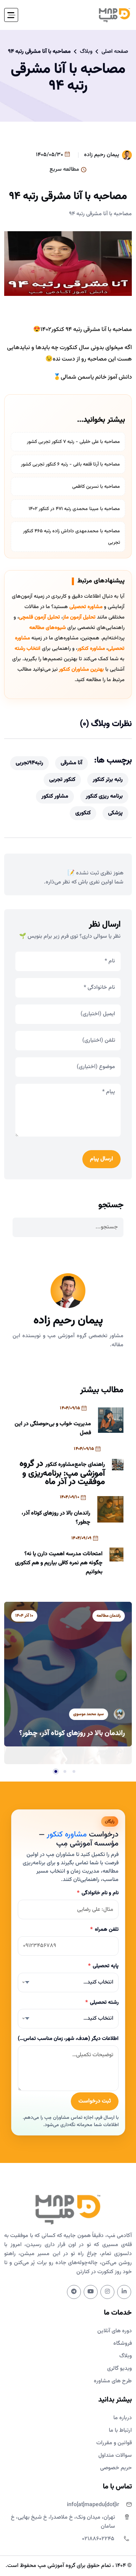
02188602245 (98, 2539)
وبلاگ (86, 52)
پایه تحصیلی (103, 1966)
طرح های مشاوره (113, 2381)
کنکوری (83, 813)
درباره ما (123, 2418)
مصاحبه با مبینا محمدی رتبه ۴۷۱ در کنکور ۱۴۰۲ (74, 509)
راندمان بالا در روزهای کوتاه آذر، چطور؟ (56, 1518)
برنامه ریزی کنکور (104, 796)
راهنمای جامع (90, 1465)
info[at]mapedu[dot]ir (93, 2505)
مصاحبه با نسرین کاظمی (96, 487)
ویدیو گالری (119, 2369)
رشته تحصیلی (102, 2002)
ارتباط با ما (120, 2430)
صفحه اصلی (115, 52)
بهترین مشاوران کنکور (81, 669)
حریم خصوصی (116, 2468)
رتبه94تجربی (29, 763)
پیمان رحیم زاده (102, 155)
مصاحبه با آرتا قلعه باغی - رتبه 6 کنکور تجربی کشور (70, 465)
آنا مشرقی (71, 763)
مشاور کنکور (55, 796)
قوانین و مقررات (114, 2443)
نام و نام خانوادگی (98, 1893)
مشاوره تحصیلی (86, 607)
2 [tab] (65, 1771)
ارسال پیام (101, 1159)
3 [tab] (56, 1771)
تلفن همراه (104, 1929)
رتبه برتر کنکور (108, 780)
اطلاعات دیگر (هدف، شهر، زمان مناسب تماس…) (68, 2039)
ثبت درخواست (95, 2101)
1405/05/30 (50, 155)
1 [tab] (74, 1771)
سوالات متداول (115, 2456)
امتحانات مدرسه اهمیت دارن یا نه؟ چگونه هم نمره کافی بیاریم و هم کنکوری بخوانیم (59, 1563)
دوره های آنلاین (115, 2331)
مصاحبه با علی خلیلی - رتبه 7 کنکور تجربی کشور (73, 442)
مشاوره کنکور (91, 649)
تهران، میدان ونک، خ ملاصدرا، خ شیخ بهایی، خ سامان (63, 2522)
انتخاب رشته (28, 649)
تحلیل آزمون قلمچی (39, 617)
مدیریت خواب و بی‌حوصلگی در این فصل (53, 1428)
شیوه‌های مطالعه (48, 628)
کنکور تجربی (62, 780)
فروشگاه (123, 2344)
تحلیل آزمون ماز (79, 617)
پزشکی (115, 813)
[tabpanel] (68, 1674)
